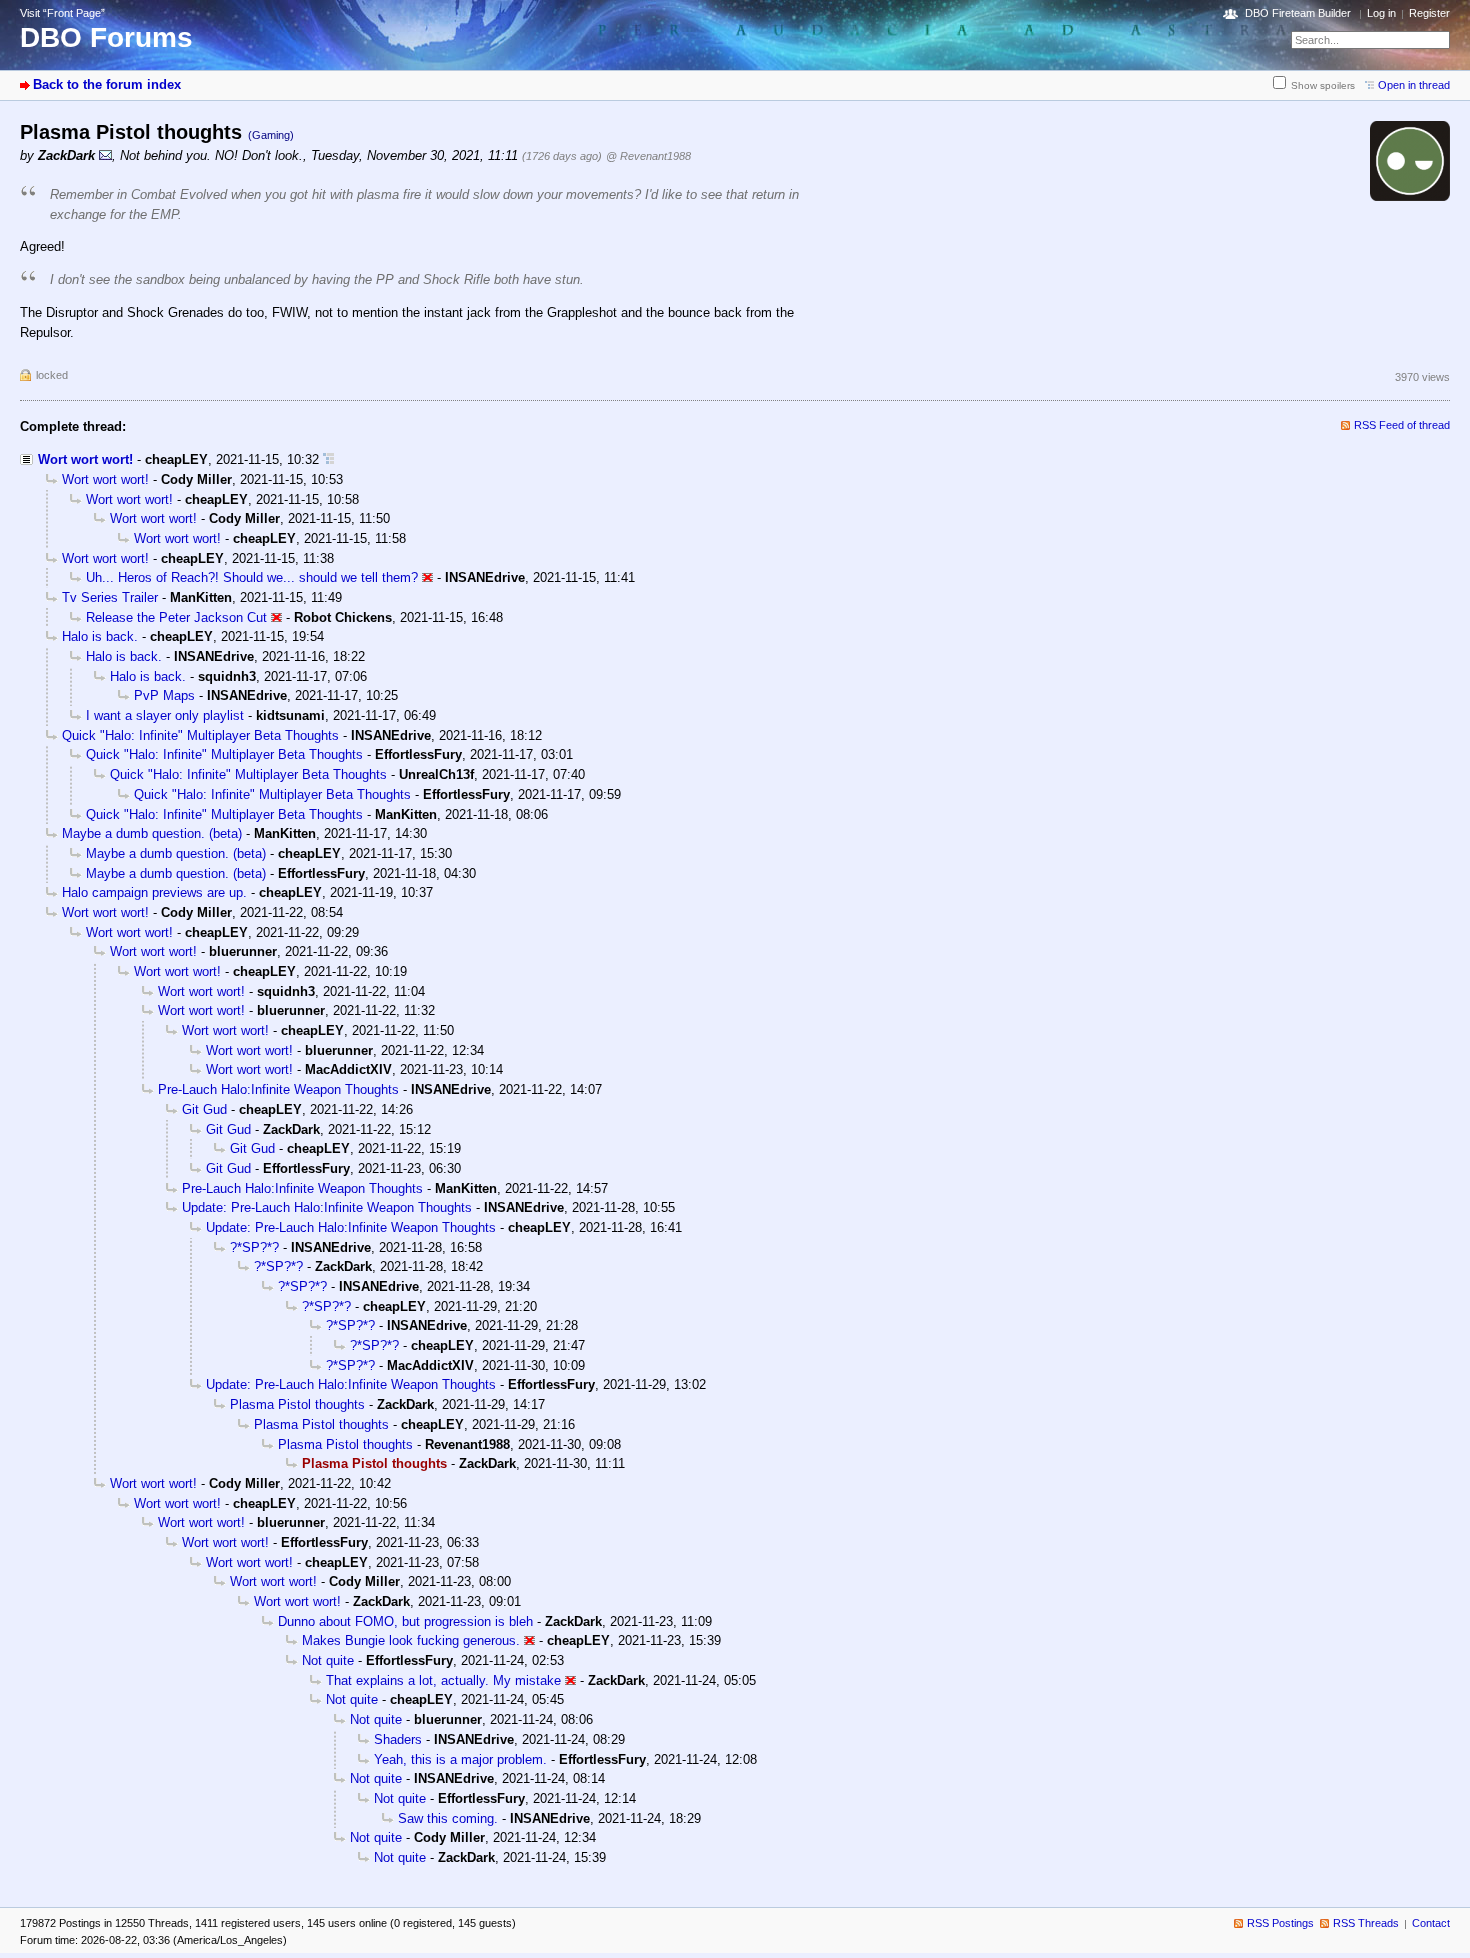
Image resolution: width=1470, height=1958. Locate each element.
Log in (1381, 13)
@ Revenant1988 (648, 156)
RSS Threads (1366, 1923)
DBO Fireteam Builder (1298, 13)
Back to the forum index (107, 84)
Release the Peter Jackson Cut (176, 617)
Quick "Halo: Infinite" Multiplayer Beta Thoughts (200, 735)
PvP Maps (164, 695)
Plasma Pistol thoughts (297, 1404)
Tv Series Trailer (110, 597)
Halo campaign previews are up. (154, 892)
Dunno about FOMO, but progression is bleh (405, 1621)
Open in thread (1414, 85)
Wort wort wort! (85, 459)
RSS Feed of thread (1402, 425)
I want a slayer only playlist (165, 715)
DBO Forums (106, 37)
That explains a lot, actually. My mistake (443, 1680)
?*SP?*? (254, 1247)
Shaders (398, 1739)
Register (1429, 13)
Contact (1431, 1923)
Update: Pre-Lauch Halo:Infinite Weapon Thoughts (327, 1207)
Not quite (328, 1660)
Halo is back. (100, 636)
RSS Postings (1280, 1923)
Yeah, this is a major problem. (460, 1759)
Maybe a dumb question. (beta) (152, 833)
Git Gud (204, 1109)
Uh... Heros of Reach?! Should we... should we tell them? (252, 577)
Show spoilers (1323, 85)
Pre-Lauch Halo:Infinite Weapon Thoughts (278, 1089)
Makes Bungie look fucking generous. (411, 1640)
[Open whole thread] (328, 459)
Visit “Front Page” (62, 13)
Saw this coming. (448, 1818)
